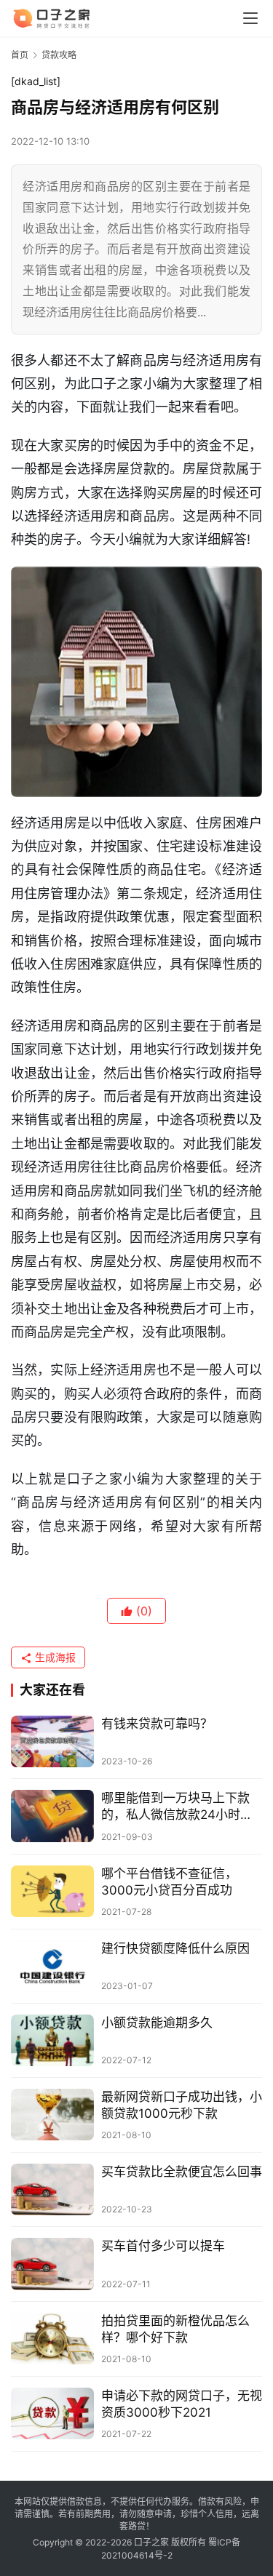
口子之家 (151, 2542)
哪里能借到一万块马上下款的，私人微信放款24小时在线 (177, 1807)
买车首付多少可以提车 (163, 2246)
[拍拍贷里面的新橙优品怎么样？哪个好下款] (52, 2339)
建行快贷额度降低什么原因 (175, 1948)
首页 (20, 55)
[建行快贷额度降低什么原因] (52, 1966)
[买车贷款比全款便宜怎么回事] (52, 2189)
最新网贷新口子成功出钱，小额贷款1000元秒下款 (182, 2105)
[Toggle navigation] (250, 18)
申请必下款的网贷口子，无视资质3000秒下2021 (182, 2404)
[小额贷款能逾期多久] (52, 2040)
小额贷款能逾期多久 (157, 2023)
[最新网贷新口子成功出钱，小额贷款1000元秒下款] (52, 2115)
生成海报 (54, 1657)
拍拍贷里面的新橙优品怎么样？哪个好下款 (175, 2329)
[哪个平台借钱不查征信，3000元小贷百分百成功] (52, 1891)
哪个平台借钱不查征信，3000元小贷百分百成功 (169, 1882)
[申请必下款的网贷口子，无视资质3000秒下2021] (52, 2413)
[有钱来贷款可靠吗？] (52, 1741)
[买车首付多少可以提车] (52, 2264)
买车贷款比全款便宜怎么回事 (182, 2172)
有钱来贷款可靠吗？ (157, 1724)
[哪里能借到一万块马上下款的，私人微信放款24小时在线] (52, 1816)
